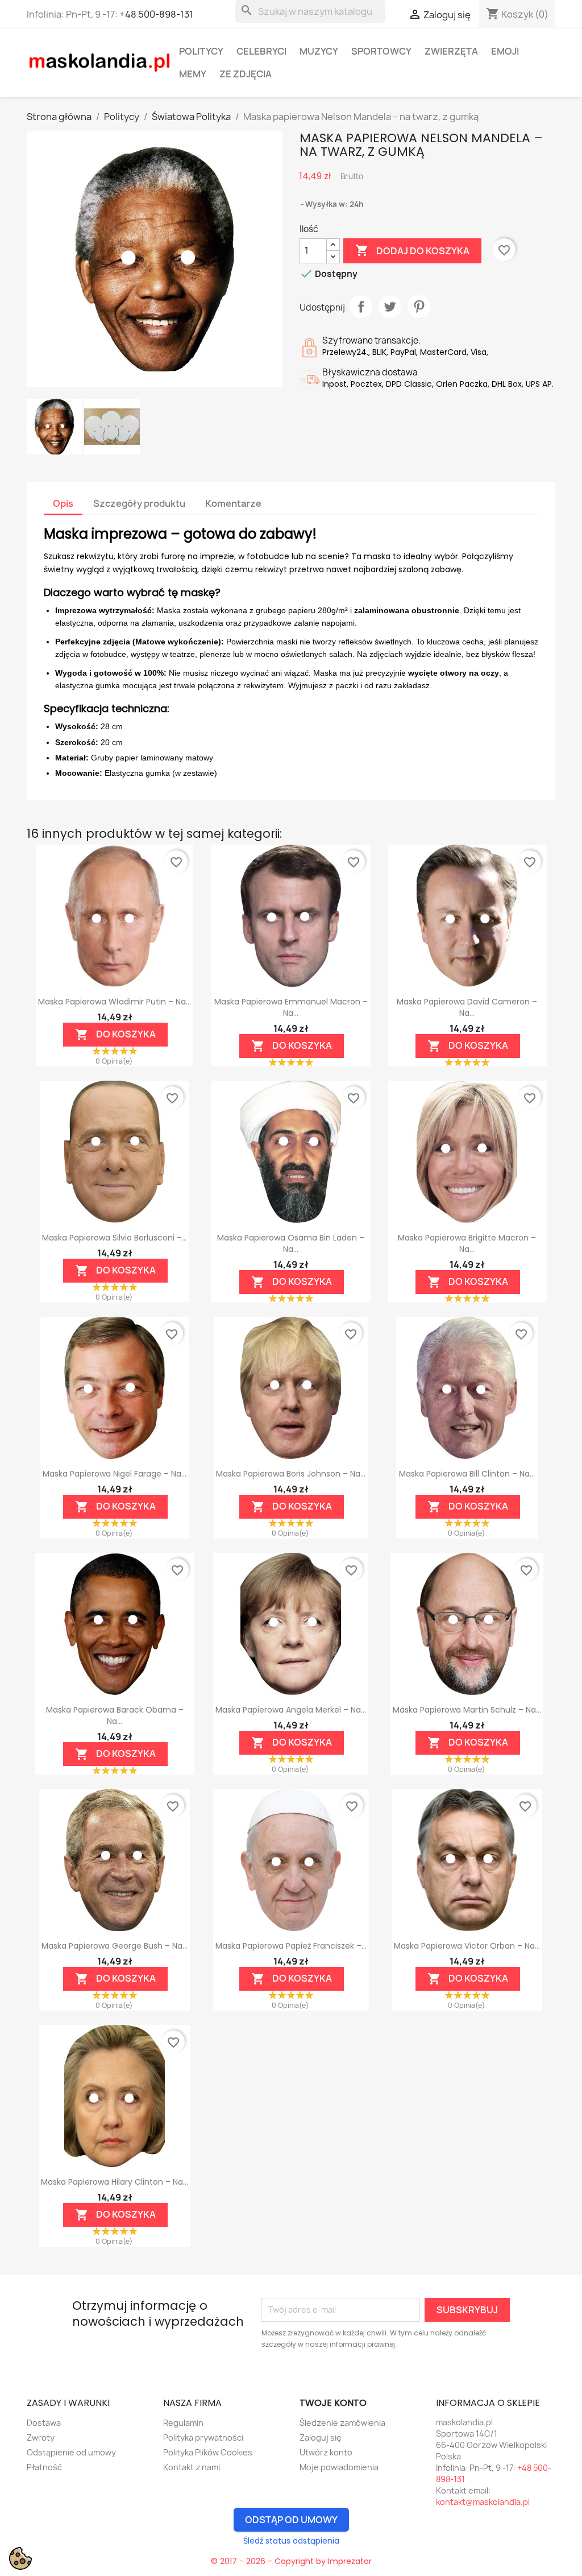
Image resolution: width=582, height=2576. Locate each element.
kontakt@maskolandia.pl (483, 2502)
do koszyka (115, 1034)
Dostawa (44, 2423)
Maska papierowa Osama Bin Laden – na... (291, 1243)
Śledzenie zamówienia (342, 2423)
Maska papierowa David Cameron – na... (467, 1007)
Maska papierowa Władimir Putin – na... (115, 1002)
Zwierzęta (451, 51)
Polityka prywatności (203, 2438)
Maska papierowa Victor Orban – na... (467, 1946)
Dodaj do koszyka (412, 250)
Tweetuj (390, 307)
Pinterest (419, 307)
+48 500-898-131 (156, 14)
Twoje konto (333, 2403)
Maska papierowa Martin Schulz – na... (467, 1710)
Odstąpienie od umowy (71, 2452)
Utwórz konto (326, 2452)
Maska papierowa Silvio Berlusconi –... (115, 1238)
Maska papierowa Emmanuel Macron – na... (291, 1007)
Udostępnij (361, 307)
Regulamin (183, 2423)
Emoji (505, 51)
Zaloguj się (321, 2438)
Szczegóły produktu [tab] (139, 503)
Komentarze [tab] (233, 503)
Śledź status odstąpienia (291, 2541)
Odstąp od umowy (291, 2520)
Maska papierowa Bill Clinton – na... (467, 1474)
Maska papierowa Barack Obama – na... (115, 1715)
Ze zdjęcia (246, 74)
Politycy (201, 51)
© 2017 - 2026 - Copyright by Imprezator (291, 2561)
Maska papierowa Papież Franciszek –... (291, 1946)
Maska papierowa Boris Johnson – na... (291, 1474)
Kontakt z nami (192, 2467)
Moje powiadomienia (339, 2467)
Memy (193, 74)
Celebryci (261, 51)
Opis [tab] (63, 503)
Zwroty (41, 2438)
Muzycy (319, 51)
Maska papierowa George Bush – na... (115, 1946)
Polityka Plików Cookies (208, 2452)
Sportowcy (381, 51)
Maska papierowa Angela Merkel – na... (291, 1710)
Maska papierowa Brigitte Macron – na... (467, 1243)
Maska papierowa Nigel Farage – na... (115, 1474)
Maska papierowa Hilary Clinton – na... (115, 2182)
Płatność (44, 2467)
